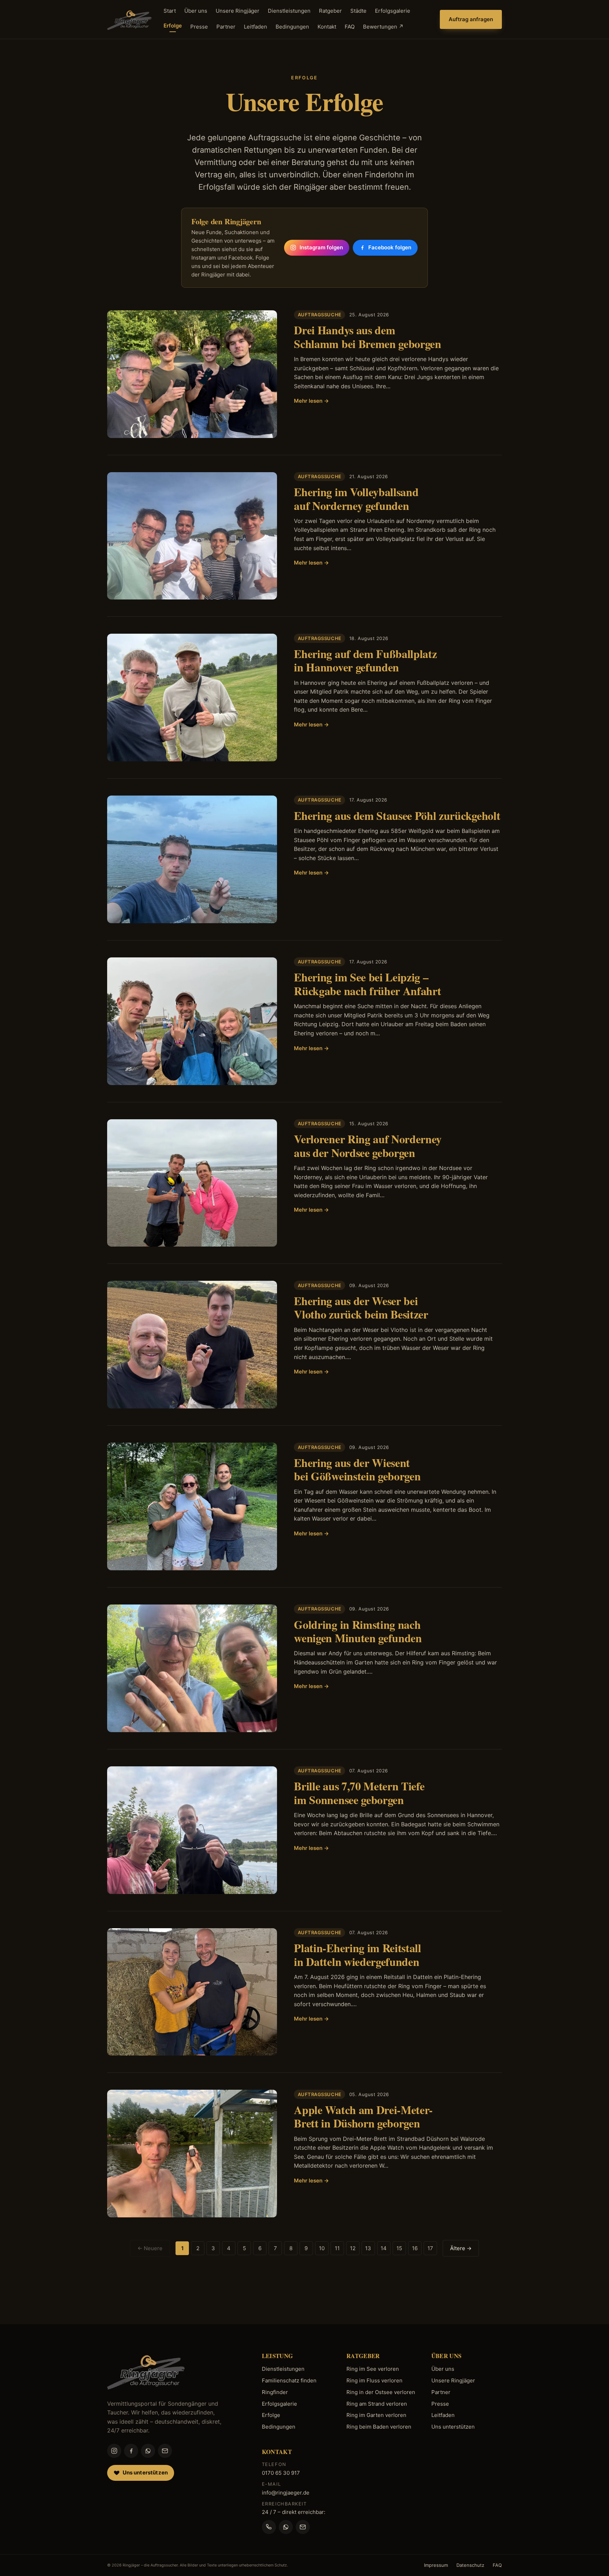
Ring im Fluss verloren (374, 2380)
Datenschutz (470, 2565)
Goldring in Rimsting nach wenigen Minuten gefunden (358, 1631)
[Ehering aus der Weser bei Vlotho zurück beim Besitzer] (192, 1345)
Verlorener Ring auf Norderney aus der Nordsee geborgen (368, 1146)
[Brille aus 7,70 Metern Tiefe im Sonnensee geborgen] (192, 1830)
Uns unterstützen (453, 2427)
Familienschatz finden (289, 2380)
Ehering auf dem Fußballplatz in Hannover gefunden (365, 660)
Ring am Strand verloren (377, 2404)
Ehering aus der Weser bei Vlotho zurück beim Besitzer (361, 1307)
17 (430, 2248)
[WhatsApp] (148, 2451)
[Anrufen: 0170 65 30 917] (269, 2527)
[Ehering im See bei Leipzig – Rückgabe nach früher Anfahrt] (192, 1021)
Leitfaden (256, 27)
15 (399, 2248)
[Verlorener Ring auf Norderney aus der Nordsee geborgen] (192, 1183)
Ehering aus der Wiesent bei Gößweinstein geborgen (357, 1469)
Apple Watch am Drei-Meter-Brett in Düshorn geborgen (363, 2116)
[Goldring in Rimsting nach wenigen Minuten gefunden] (192, 1668)
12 (353, 2248)
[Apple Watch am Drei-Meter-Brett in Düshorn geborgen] (192, 2154)
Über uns (196, 11)
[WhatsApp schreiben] (286, 2527)
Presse (199, 27)
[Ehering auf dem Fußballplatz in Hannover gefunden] (192, 698)
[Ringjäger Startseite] (146, 2371)
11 (337, 2248)
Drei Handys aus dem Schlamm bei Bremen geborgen (367, 337)
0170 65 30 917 (281, 2473)
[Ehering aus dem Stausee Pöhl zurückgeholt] (192, 859)
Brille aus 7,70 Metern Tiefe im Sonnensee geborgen (359, 1793)
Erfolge (173, 26)
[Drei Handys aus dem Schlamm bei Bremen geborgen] (192, 374)
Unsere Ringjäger (238, 11)
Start (170, 11)
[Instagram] (114, 2451)
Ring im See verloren (373, 2369)
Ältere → (461, 2248)
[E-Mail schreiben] (303, 2527)
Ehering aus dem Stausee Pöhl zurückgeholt (397, 815)
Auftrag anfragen (471, 19)
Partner (226, 27)
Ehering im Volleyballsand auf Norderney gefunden (356, 498)
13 (368, 2248)
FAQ (350, 27)
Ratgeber (330, 11)
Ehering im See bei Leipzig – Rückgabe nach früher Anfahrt (367, 984)
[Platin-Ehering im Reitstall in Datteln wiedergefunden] (192, 1992)
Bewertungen (383, 27)
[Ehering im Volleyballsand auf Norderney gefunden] (192, 536)
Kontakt (327, 27)
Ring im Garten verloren (376, 2415)
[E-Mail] (165, 2451)
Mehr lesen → (311, 401)
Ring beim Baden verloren (379, 2427)
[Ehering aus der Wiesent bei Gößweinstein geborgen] (192, 1506)
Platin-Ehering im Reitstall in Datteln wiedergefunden (357, 1954)
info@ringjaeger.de (286, 2493)
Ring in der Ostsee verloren (381, 2392)
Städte (358, 11)
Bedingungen (292, 27)
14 (384, 2248)
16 (415, 2248)
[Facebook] (131, 2451)
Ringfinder (275, 2392)
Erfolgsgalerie (393, 11)
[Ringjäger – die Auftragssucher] (129, 19)
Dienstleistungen (289, 11)
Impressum (436, 2565)
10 (322, 2248)
